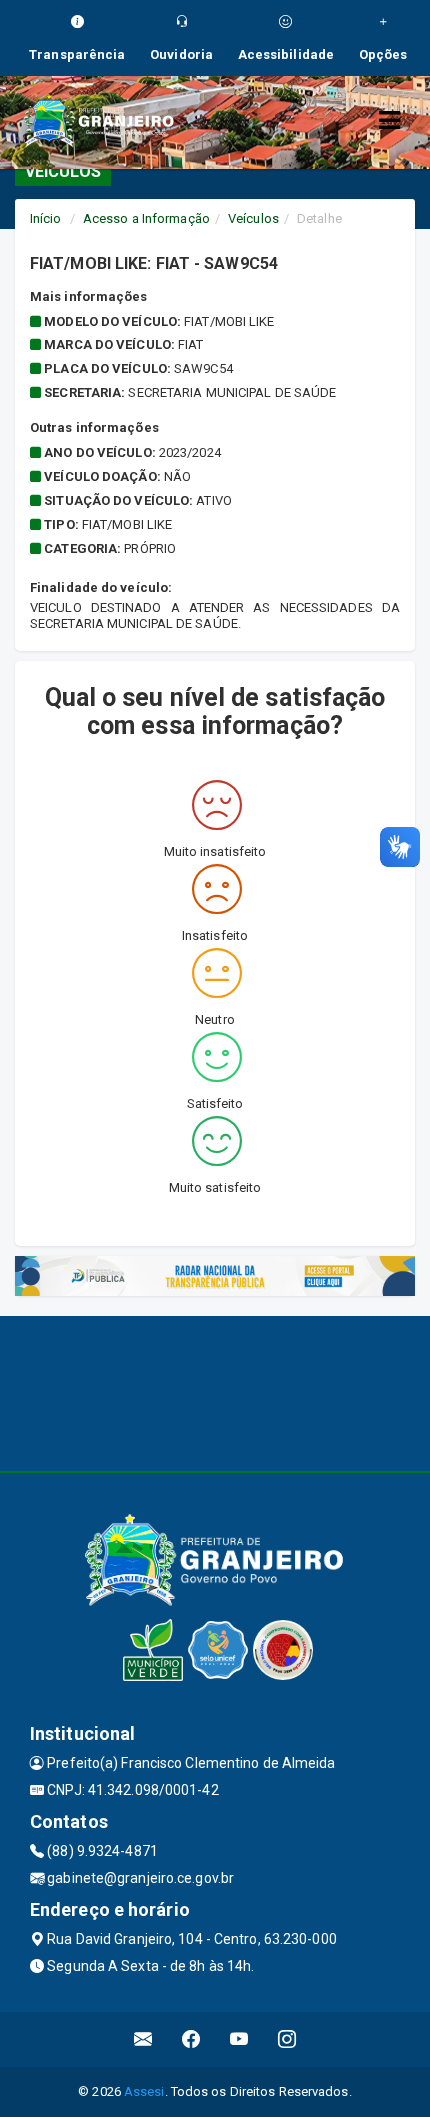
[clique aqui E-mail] (143, 2039)
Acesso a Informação (146, 218)
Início (46, 218)
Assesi (144, 2091)
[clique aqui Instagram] (287, 2039)
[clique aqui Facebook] (191, 2039)
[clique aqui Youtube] (239, 2039)
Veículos (253, 218)
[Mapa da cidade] (215, 1391)
